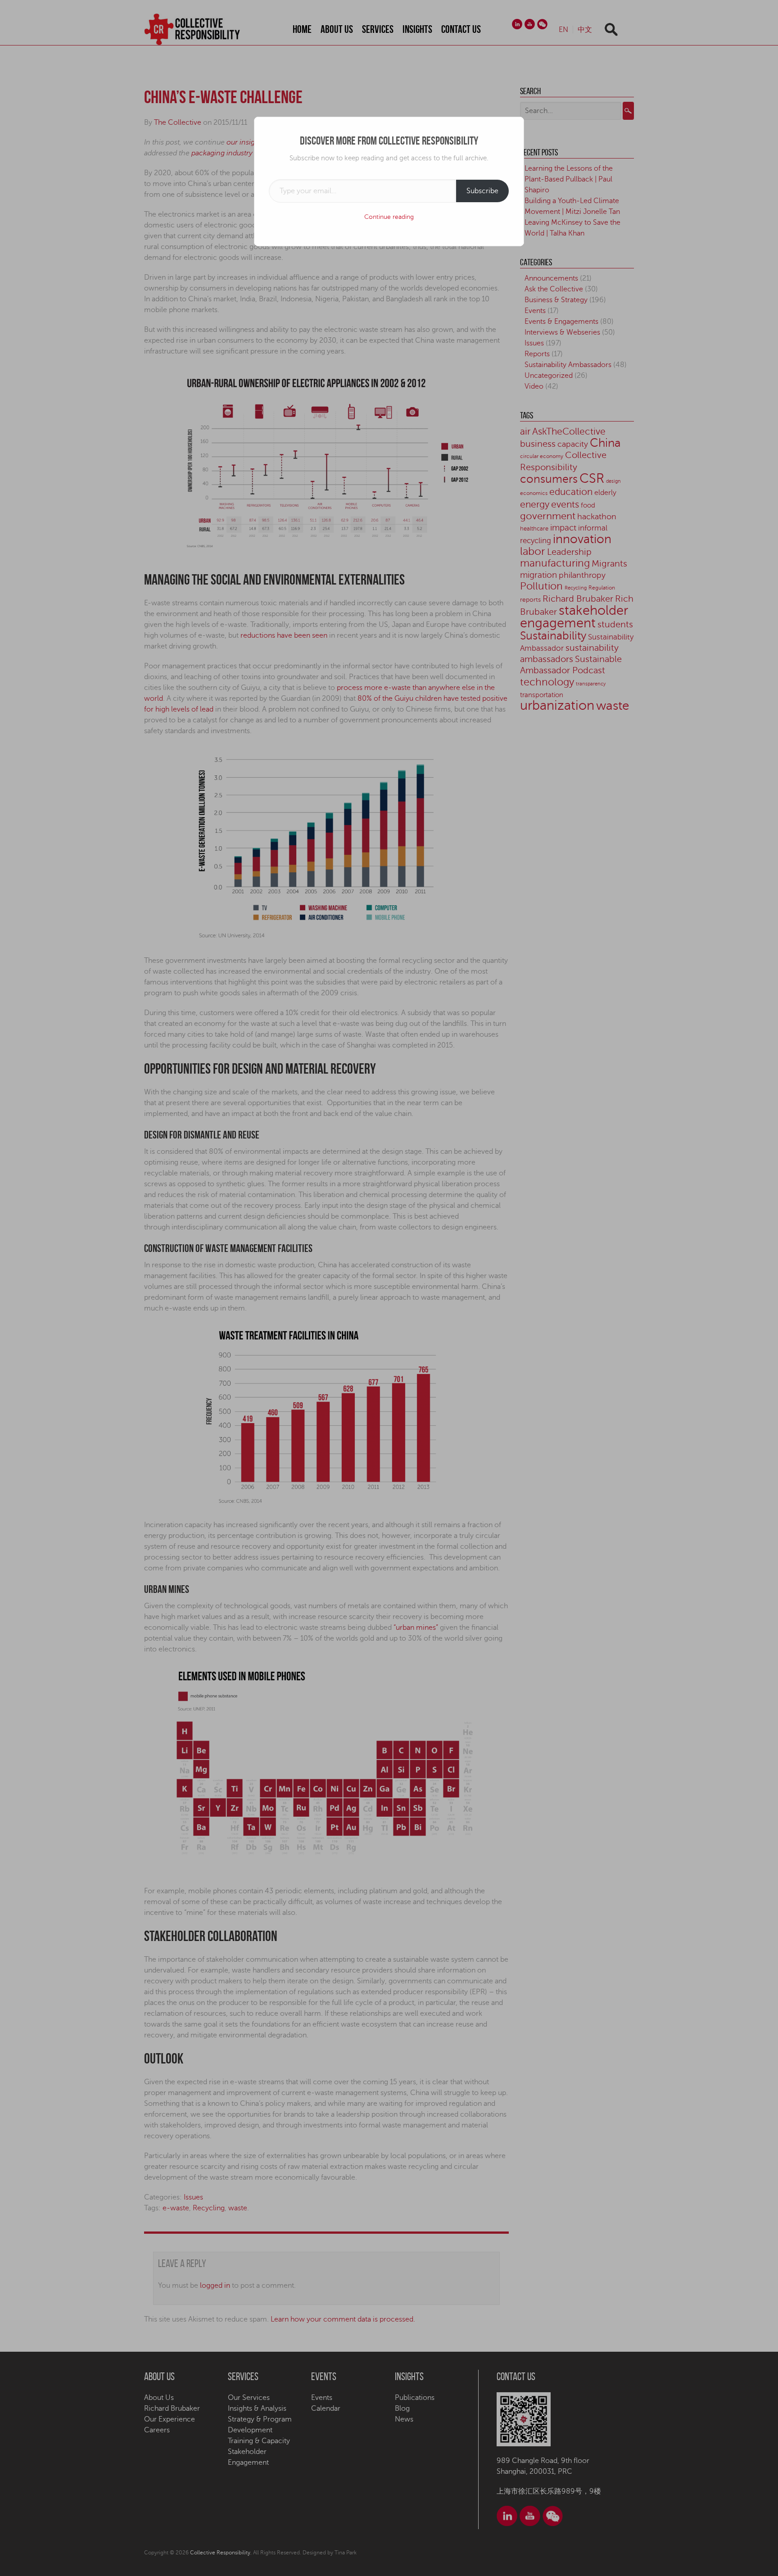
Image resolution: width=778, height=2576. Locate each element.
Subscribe (482, 191)
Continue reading (389, 217)
